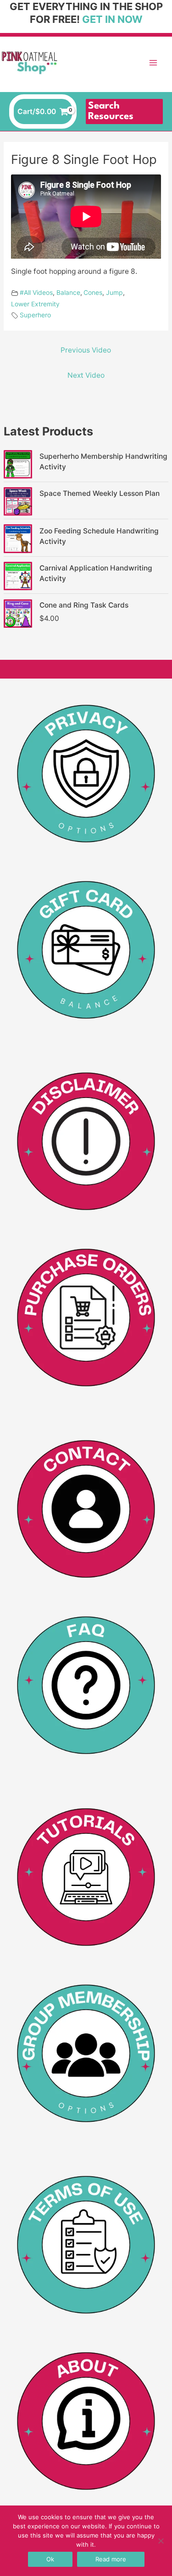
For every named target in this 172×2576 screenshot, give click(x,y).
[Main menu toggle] (153, 63)
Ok (50, 2559)
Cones (93, 292)
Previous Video (86, 350)
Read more (111, 2559)
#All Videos (36, 292)
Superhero (35, 315)
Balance (68, 292)
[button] (124, 112)
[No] (161, 2541)
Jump (114, 292)
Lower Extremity (35, 304)
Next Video (86, 375)
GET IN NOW (112, 19)
